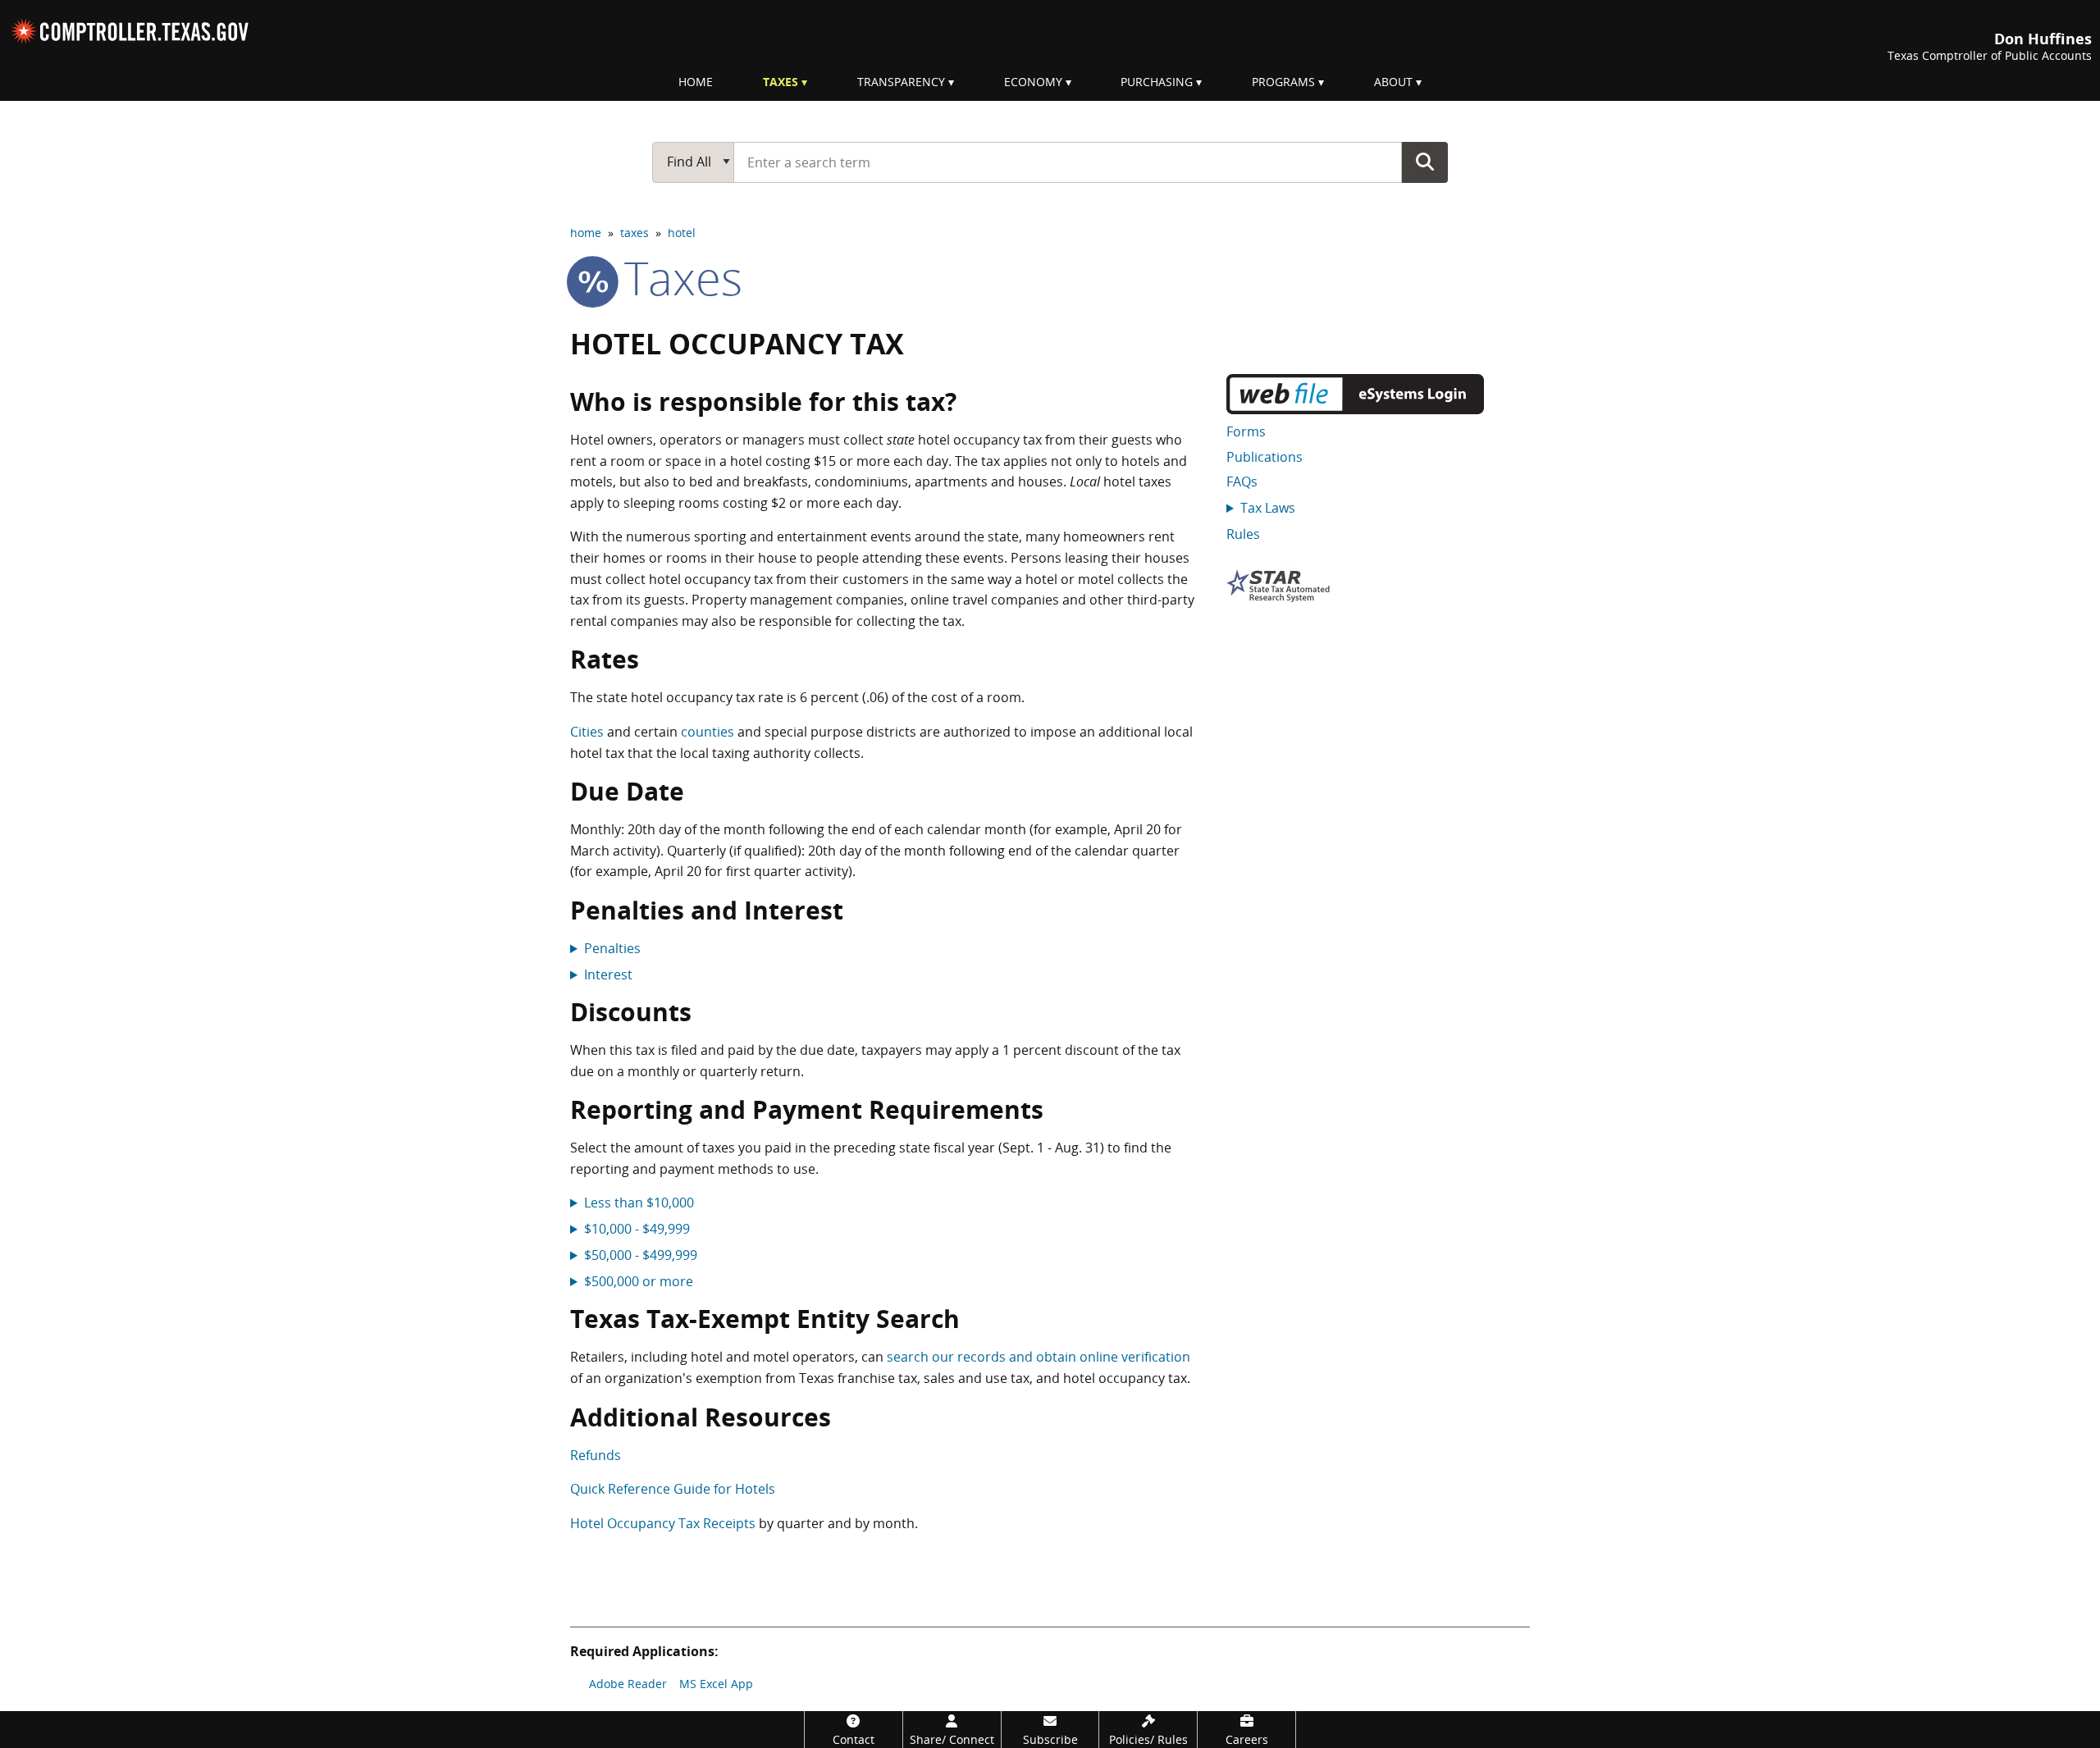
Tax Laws (1268, 508)
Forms (1246, 431)
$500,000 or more (639, 1281)
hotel (682, 233)
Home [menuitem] (696, 82)
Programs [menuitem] (1283, 82)
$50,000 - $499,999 (641, 1255)
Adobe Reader (628, 1684)
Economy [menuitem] (1033, 82)
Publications (1265, 457)
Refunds (596, 1455)
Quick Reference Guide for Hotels (673, 1489)
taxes (635, 233)
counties (708, 732)
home (586, 233)
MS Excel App (716, 1684)
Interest (608, 974)
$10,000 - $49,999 (637, 1229)
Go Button (1425, 162)
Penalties (612, 948)
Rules (1243, 534)
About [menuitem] (1393, 82)
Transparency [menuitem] (901, 82)
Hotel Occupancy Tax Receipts (663, 1523)
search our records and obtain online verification (1039, 1357)
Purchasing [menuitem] (1157, 82)
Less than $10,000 (639, 1203)
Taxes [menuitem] (781, 82)
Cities (587, 732)
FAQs (1242, 481)
